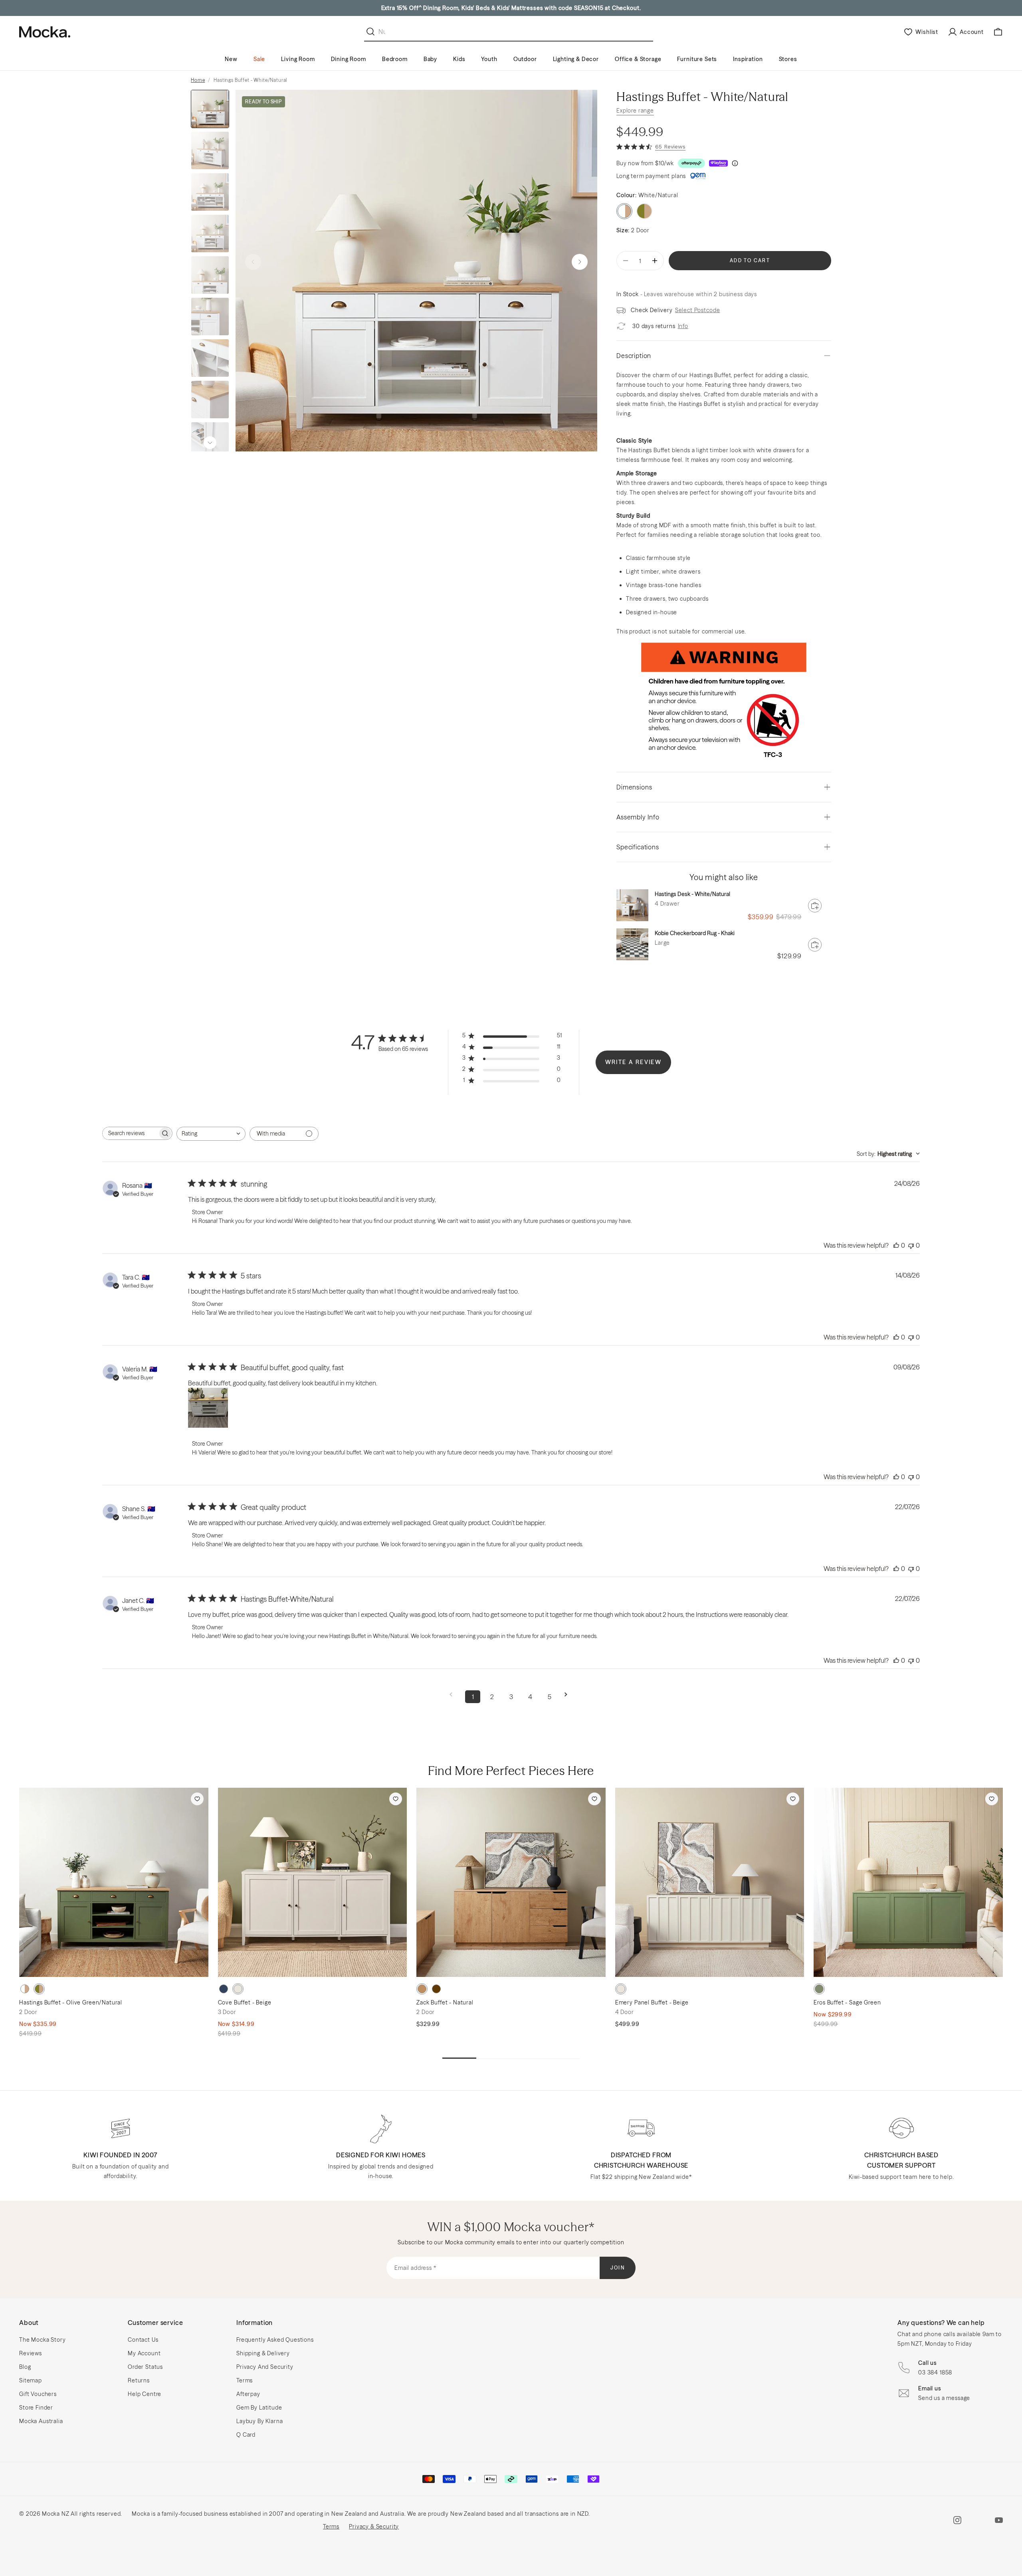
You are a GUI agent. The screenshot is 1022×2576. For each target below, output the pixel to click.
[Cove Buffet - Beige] (313, 1882)
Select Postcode (698, 310)
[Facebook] (978, 2520)
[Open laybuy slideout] (718, 163)
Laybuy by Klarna (259, 2421)
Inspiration (748, 59)
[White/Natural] (25, 1989)
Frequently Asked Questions (275, 2340)
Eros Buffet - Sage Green (847, 2002)
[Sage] (819, 1989)
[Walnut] (436, 1989)
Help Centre (145, 2394)
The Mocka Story (43, 2340)
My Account (144, 2353)
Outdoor (525, 59)
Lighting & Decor (576, 59)
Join (618, 2268)
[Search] (372, 32)
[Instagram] (957, 2520)
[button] (580, 262)
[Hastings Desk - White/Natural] (632, 905)
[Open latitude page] (698, 176)
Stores (788, 59)
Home (198, 80)
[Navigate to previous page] (454, 1695)
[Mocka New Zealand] (45, 32)
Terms (245, 2380)
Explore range (635, 111)
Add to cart (750, 260)
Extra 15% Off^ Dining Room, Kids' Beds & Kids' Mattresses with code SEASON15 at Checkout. (511, 8)
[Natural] (422, 1989)
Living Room (298, 59)
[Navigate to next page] (568, 1695)
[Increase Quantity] (655, 261)
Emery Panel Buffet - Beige (652, 2002)
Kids (459, 59)
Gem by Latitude (259, 2408)
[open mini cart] (998, 32)
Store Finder (36, 2408)
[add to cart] (815, 906)
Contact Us (143, 2340)
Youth (489, 59)
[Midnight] (224, 1989)
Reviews (31, 2353)
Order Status (145, 2367)
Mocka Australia (41, 2421)
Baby (430, 59)
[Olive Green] (644, 211)
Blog (25, 2367)
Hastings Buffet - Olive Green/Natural (71, 2002)
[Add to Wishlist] (197, 1799)
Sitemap (31, 2380)
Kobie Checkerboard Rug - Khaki (695, 933)
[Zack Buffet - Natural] (511, 1882)
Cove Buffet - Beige (245, 2002)
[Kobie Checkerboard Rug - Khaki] (632, 944)
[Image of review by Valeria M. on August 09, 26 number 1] (208, 1408)
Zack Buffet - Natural (445, 2002)
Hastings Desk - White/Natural (692, 894)
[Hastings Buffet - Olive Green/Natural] (114, 1882)
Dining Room (349, 59)
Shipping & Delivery (263, 2353)
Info (683, 326)
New (231, 59)
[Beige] (238, 1989)
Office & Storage (638, 59)
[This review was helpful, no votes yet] (896, 1245)
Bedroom (395, 59)
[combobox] (211, 1134)
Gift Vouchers (38, 2394)
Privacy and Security (265, 2367)
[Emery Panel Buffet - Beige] (710, 1882)
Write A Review (634, 1062)
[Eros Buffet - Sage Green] (908, 1882)
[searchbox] (130, 1133)
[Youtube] (999, 2520)
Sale (259, 59)
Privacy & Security (374, 2527)
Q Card (246, 2435)
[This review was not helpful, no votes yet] (911, 1245)
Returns (139, 2380)
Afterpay (248, 2394)
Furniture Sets (697, 59)
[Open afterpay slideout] (691, 163)
